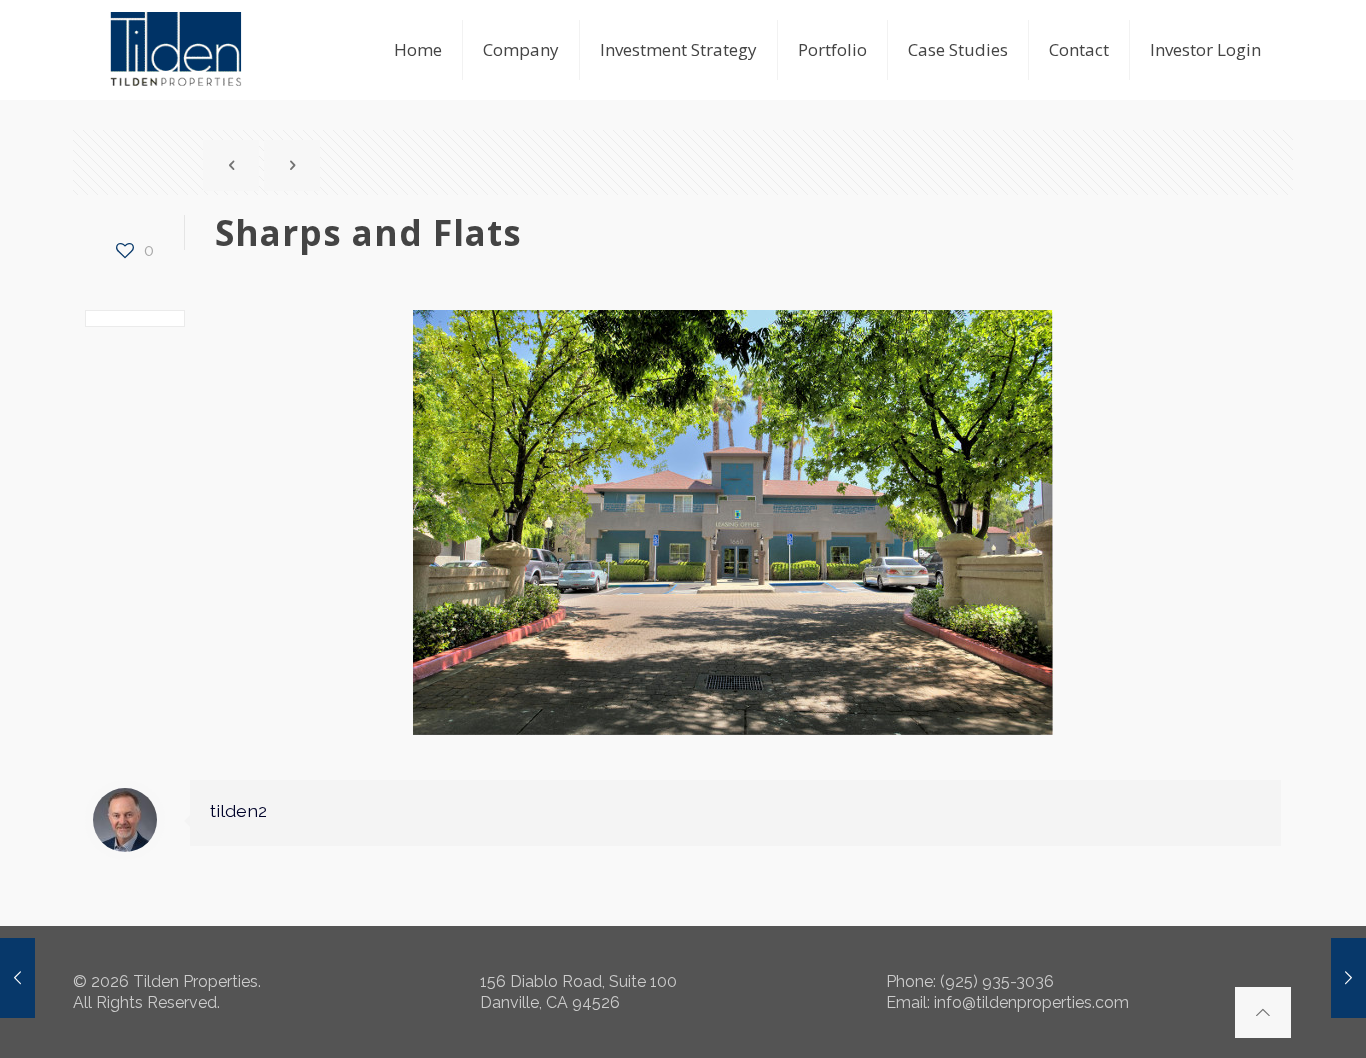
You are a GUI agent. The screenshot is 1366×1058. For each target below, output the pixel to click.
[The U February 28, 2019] (17, 978)
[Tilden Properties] (175, 49)
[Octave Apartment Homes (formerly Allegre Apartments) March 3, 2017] (1348, 978)
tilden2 (238, 810)
